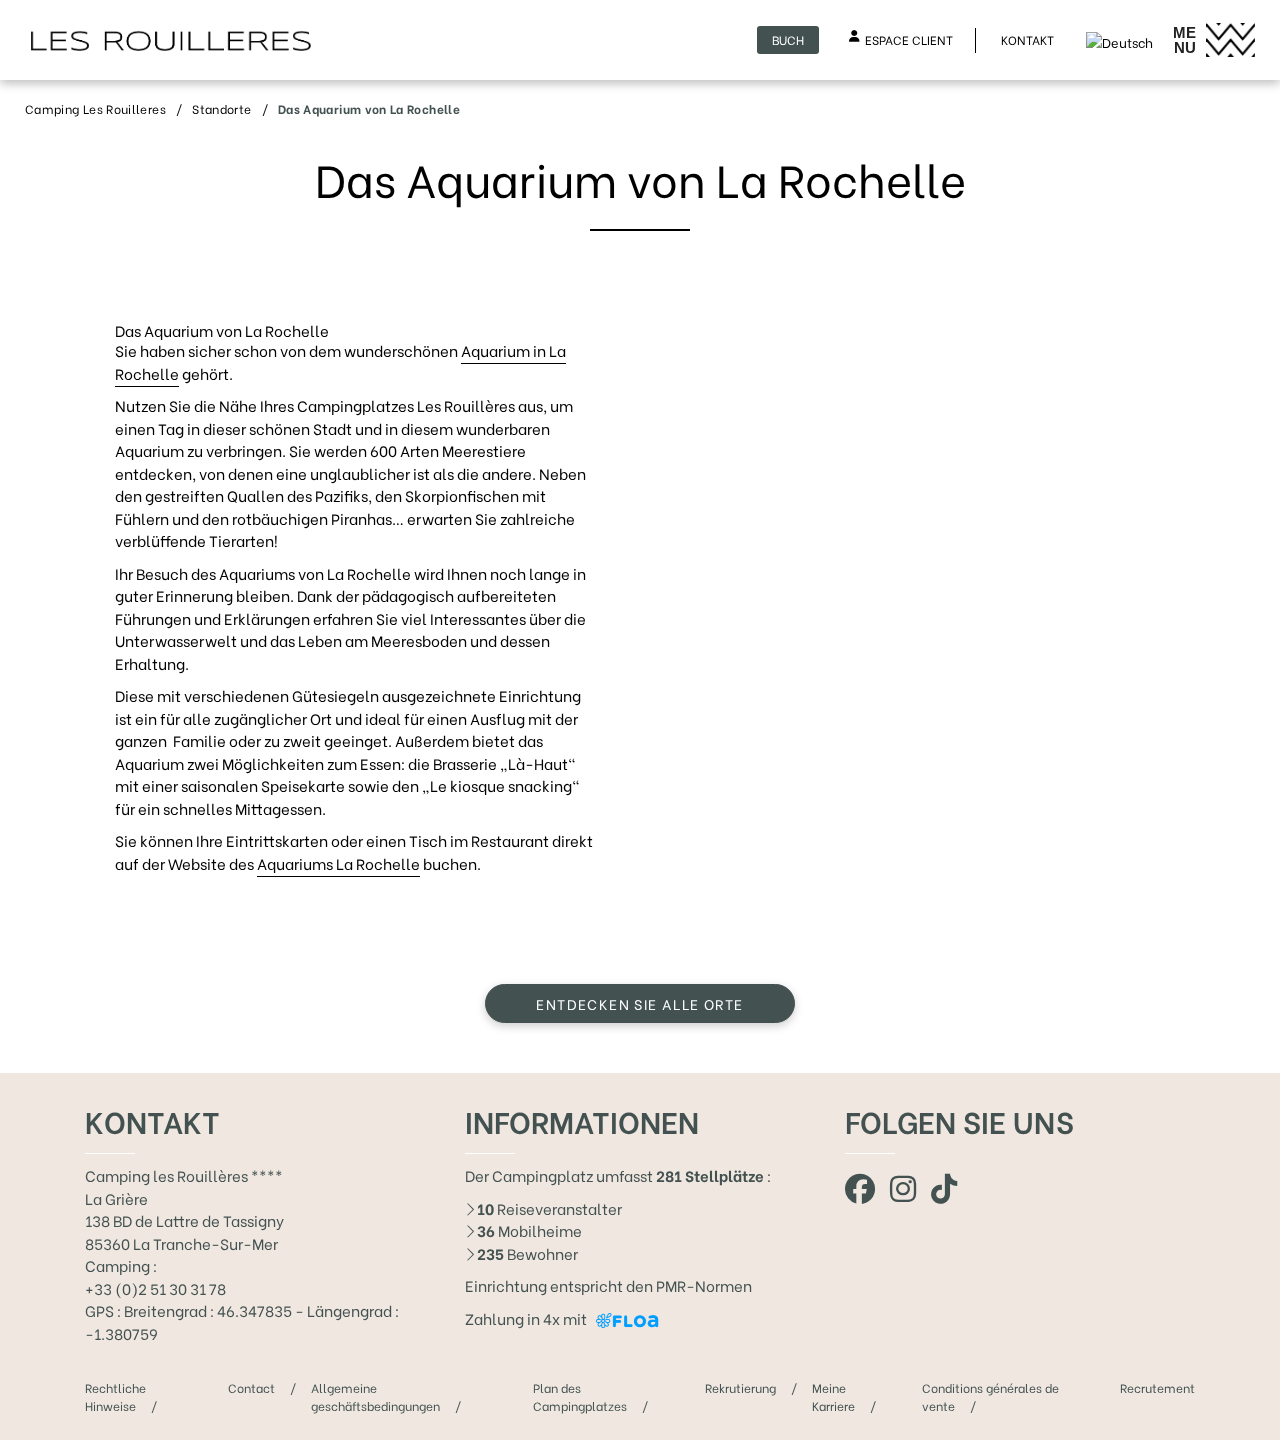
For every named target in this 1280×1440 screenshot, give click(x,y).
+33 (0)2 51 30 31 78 (155, 1288)
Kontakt (1027, 39)
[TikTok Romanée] (944, 1186)
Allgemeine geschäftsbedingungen (375, 1396)
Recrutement (1157, 1387)
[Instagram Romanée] (903, 1186)
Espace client (909, 39)
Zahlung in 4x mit (527, 1318)
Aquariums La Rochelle (338, 863)
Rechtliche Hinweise (115, 1396)
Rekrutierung (740, 1387)
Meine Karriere (833, 1396)
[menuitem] (1119, 38)
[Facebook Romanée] (860, 1186)
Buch (788, 39)
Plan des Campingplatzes (580, 1396)
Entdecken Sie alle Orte (639, 1003)
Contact (251, 1387)
